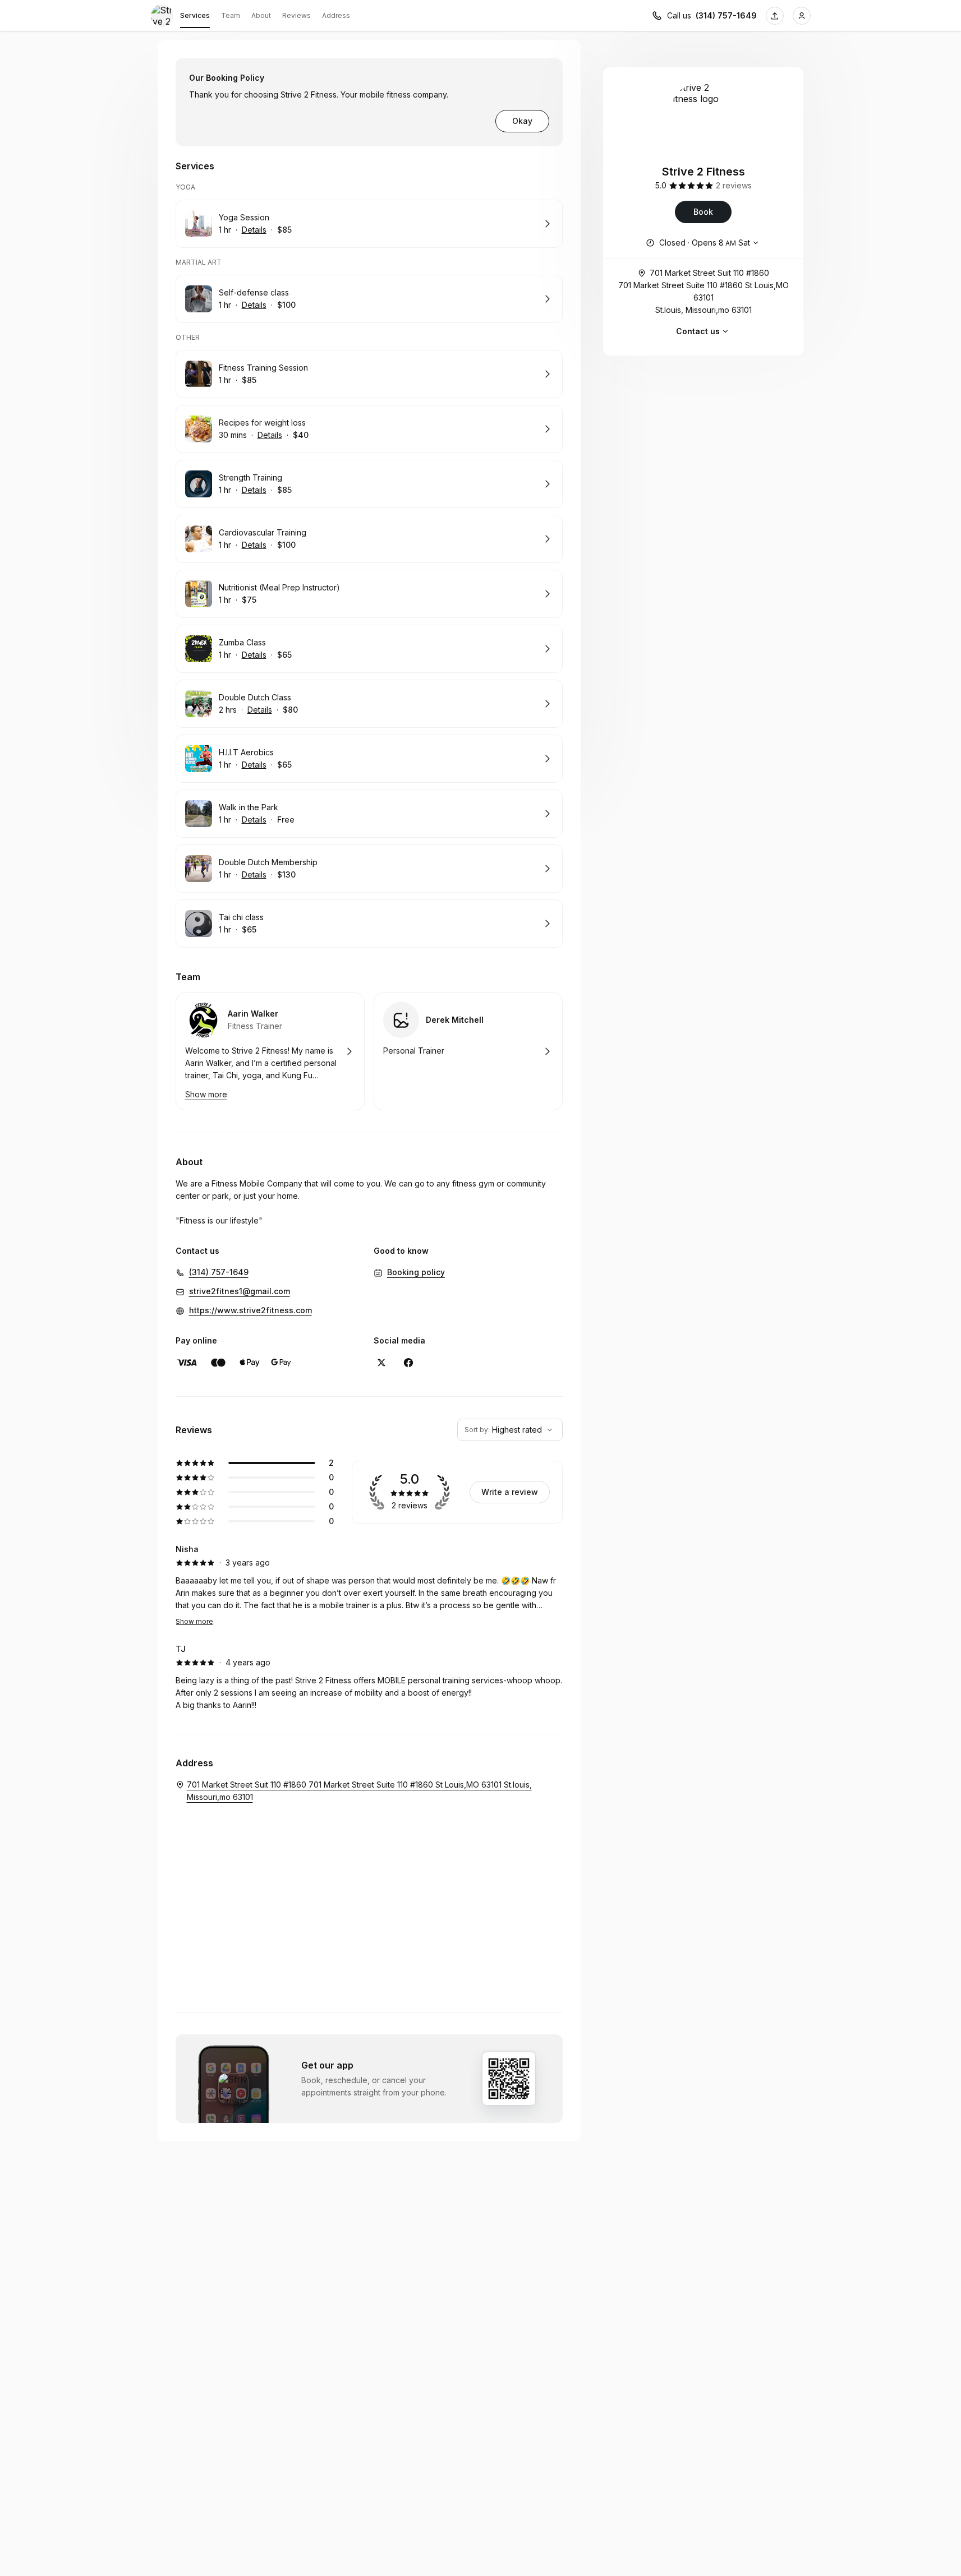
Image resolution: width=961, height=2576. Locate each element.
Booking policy (416, 1272)
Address (336, 15)
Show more (194, 1621)
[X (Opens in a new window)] (381, 1363)
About (261, 15)
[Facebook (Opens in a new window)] (408, 1363)
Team (231, 15)
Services (195, 15)
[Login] (802, 16)
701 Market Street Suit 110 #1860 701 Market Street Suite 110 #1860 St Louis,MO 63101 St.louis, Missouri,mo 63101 (703, 291)
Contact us (698, 331)
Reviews (296, 15)
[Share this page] (775, 16)
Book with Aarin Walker (270, 1051)
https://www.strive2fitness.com (250, 1310)
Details (254, 230)
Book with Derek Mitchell (468, 1051)
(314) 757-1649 (726, 15)
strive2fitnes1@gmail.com (240, 1291)
